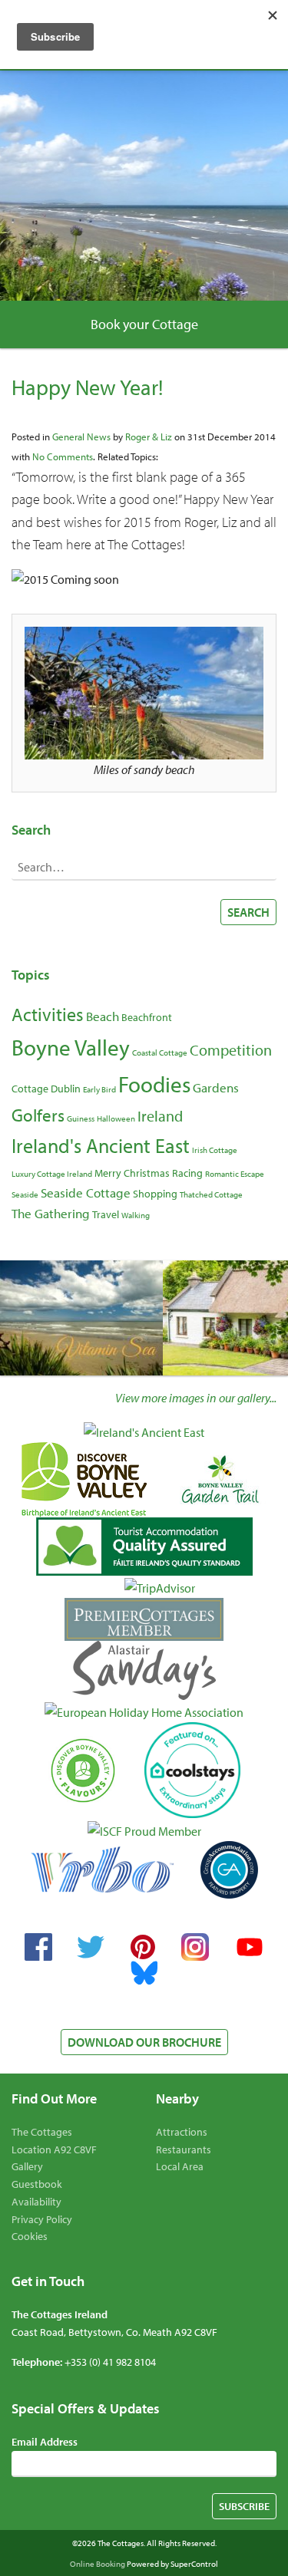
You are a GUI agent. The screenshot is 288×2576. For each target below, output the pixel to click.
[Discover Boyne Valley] (84, 1480)
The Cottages (42, 2132)
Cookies (30, 2236)
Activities (48, 1014)
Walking (136, 1215)
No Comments (63, 456)
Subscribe (244, 2506)
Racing (187, 1173)
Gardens (216, 1087)
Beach (103, 1016)
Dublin (66, 1089)
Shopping (155, 1194)
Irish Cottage (215, 1150)
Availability (36, 2202)
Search (248, 912)
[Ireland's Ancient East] (144, 1431)
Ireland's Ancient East (101, 1146)
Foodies (154, 1084)
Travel (106, 1214)
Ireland (160, 1115)
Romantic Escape (235, 1174)
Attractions (182, 2132)
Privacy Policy (42, 2219)
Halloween (116, 1118)
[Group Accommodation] (229, 1870)
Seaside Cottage (86, 1192)
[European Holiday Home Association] (144, 1711)
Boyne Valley (71, 1047)
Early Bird (99, 1089)
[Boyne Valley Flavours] (83, 1771)
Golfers (38, 1115)
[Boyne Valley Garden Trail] (220, 1480)
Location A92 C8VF (54, 2149)
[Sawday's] (144, 1670)
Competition (231, 1049)
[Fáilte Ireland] (144, 1546)
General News (81, 436)
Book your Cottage (144, 324)
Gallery (27, 2166)
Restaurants (184, 2149)
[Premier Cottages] (144, 1619)
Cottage (30, 1089)
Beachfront (147, 1017)
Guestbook (37, 2184)
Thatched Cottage (211, 1194)
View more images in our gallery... (196, 1398)
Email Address (45, 2442)
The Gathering (51, 1213)
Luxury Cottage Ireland (52, 1174)
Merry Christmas (132, 1173)
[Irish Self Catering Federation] (144, 1830)
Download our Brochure (144, 2042)
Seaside (25, 1194)
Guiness (81, 1118)
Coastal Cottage (160, 1052)
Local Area (180, 2166)
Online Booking (98, 2564)
